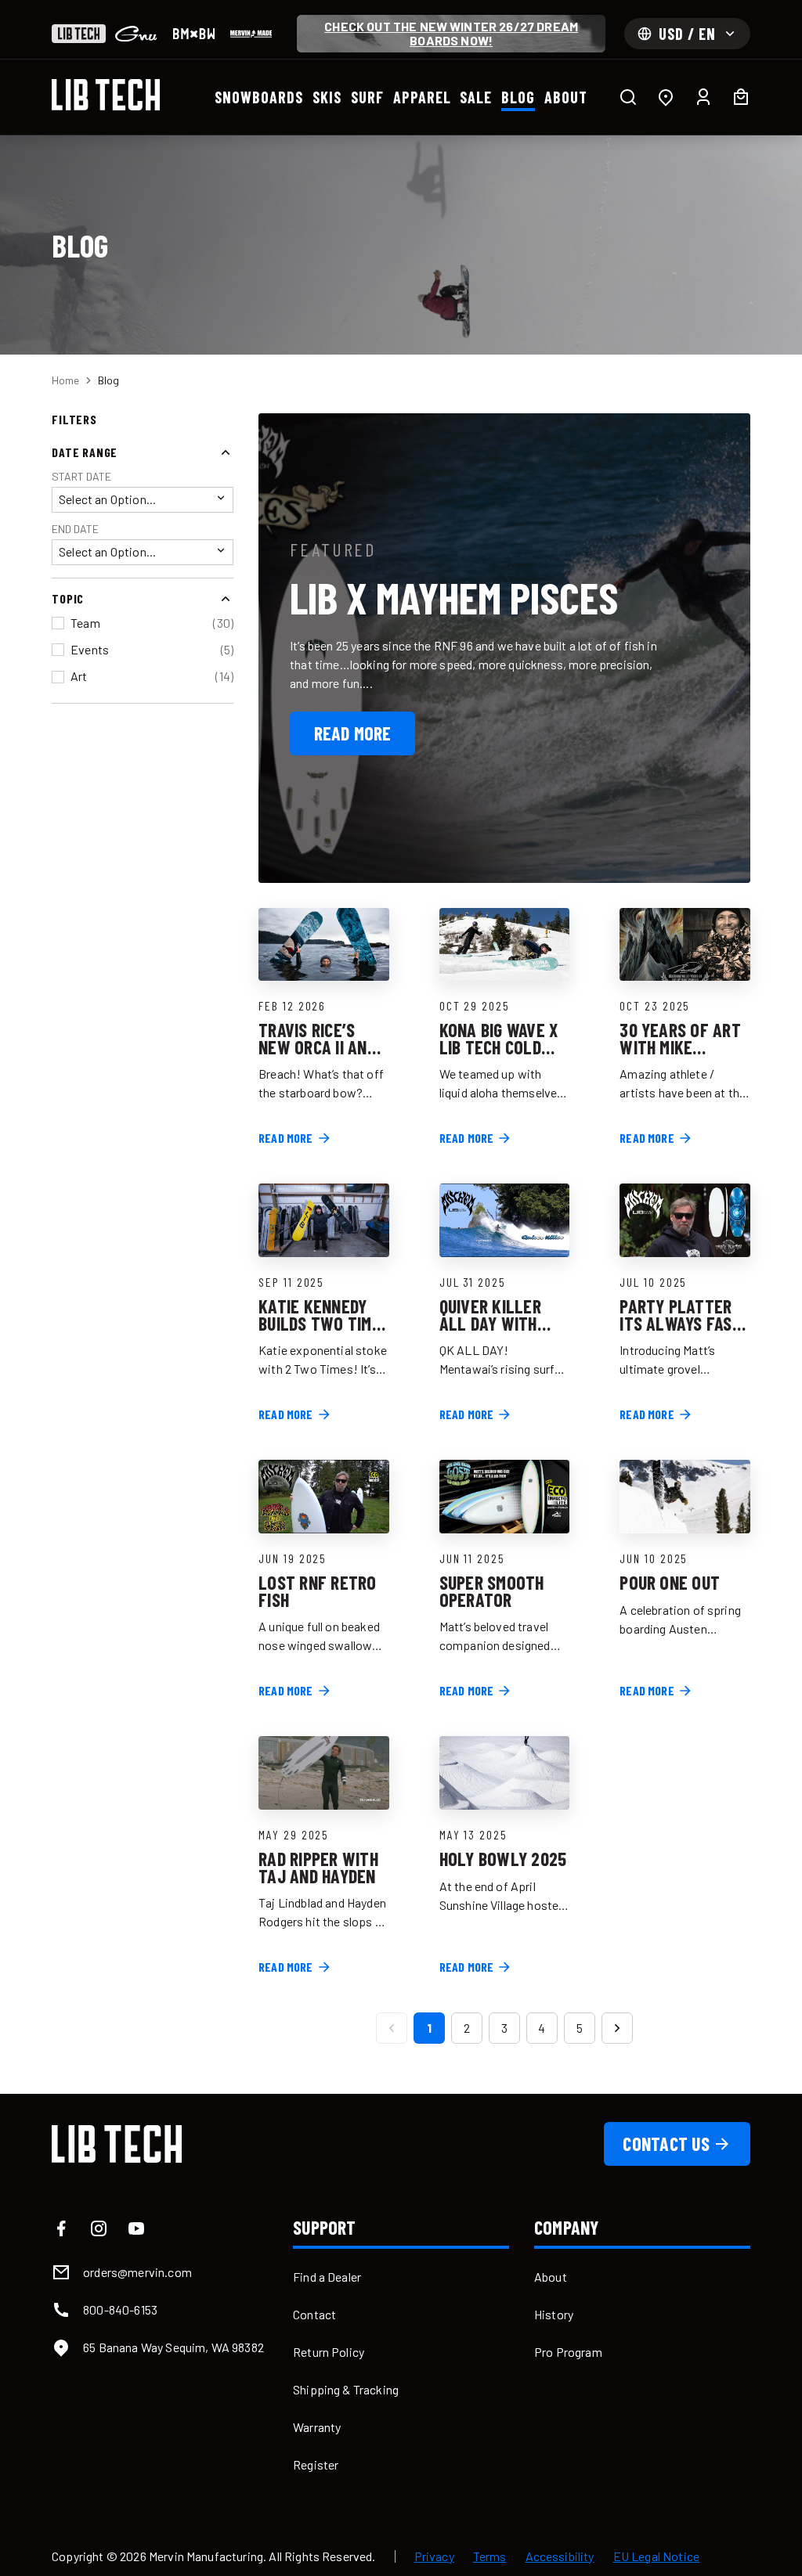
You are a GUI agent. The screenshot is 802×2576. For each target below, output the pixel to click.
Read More (353, 733)
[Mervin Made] (251, 34)
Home (65, 380)
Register (316, 2464)
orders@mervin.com (137, 2272)
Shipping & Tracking (346, 2389)
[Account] (703, 97)
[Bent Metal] (194, 34)
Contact (314, 2314)
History (554, 2314)
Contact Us (666, 2144)
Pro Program (568, 2352)
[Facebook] (61, 2228)
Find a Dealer (327, 2277)
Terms (490, 2556)
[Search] (628, 97)
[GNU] (136, 34)
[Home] (106, 95)
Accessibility (560, 2556)
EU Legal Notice (656, 2556)
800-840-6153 (120, 2309)
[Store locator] (666, 97)
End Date (75, 529)
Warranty (317, 2427)
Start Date (81, 476)
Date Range (85, 452)
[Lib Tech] (79, 34)
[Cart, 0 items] (741, 97)
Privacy (434, 2556)
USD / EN (687, 34)
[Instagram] (99, 2228)
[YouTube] (136, 2228)
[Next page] (617, 2028)
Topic (68, 598)
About (551, 2277)
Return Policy (329, 2352)
